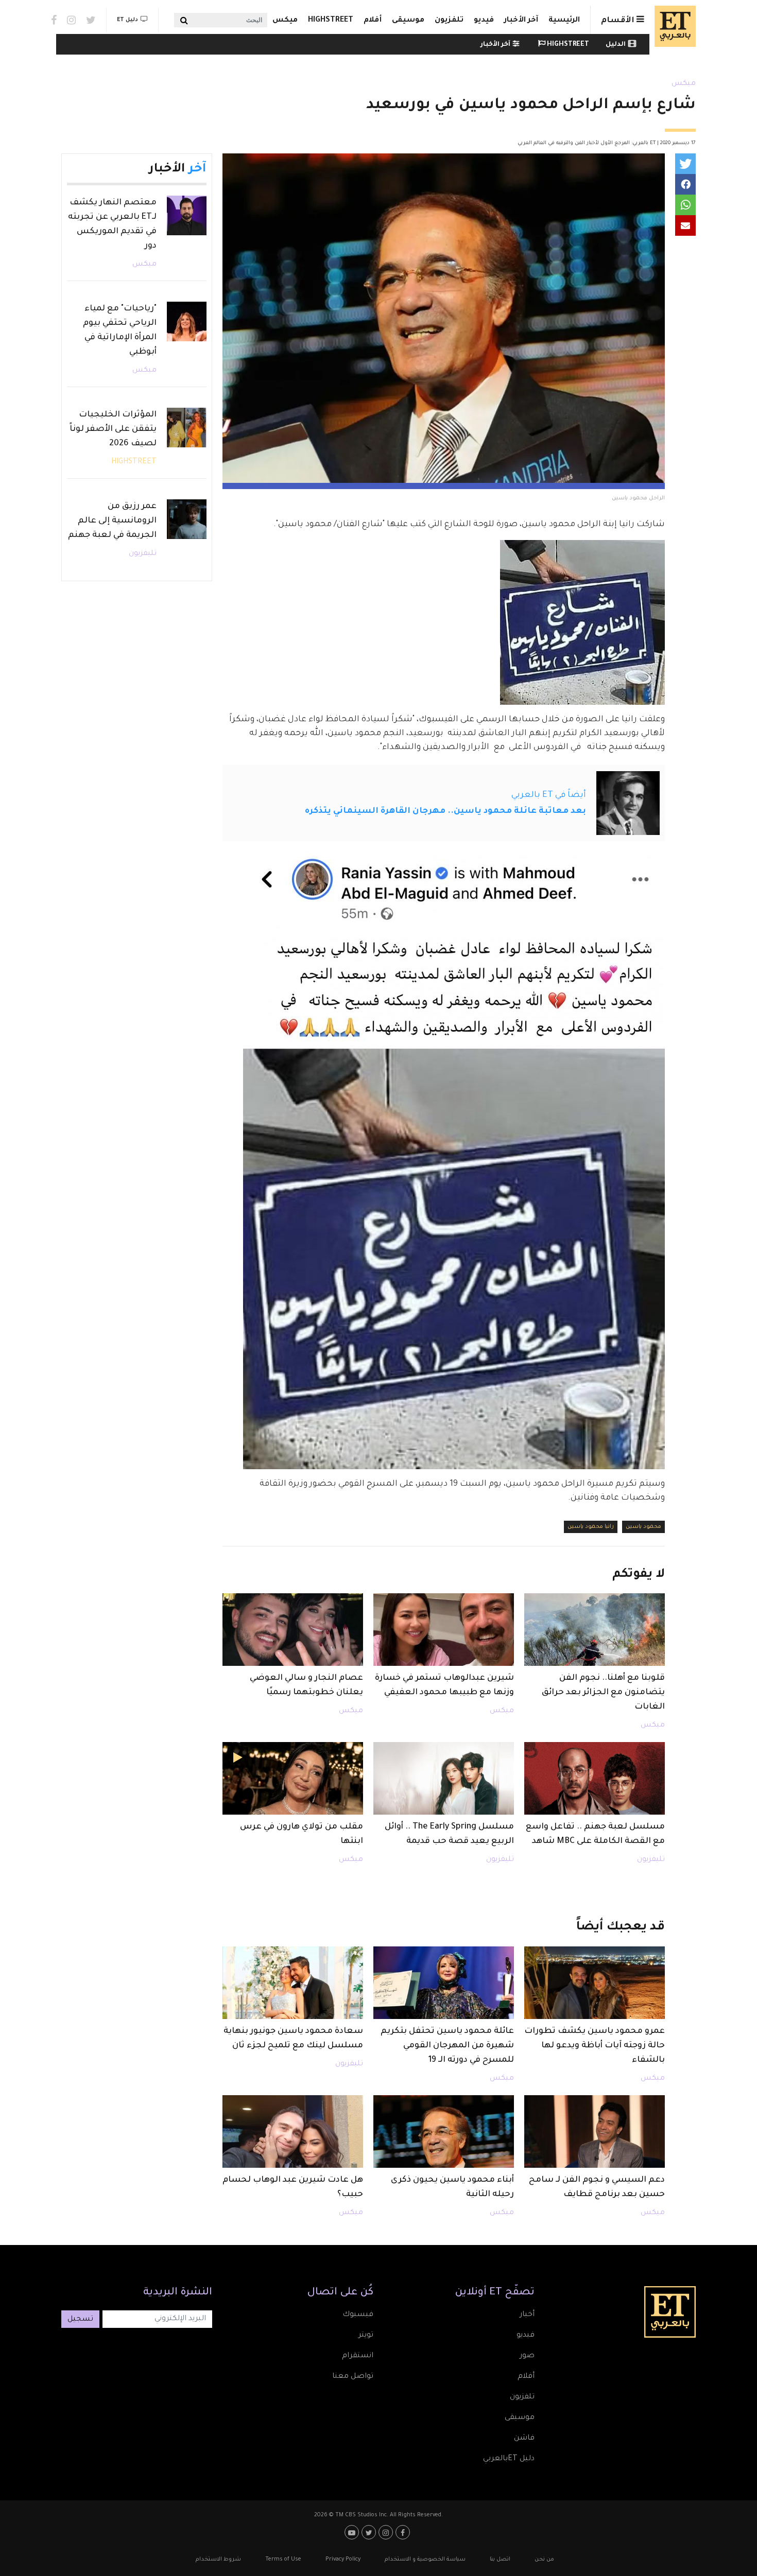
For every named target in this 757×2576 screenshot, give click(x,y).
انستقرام (358, 2356)
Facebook (54, 20)
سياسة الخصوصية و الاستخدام (425, 2560)
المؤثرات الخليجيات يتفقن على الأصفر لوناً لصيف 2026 (113, 429)
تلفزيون (449, 21)
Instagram (71, 20)
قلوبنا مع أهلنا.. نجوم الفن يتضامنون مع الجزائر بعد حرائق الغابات (603, 1693)
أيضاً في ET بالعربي (549, 795)
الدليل (616, 45)
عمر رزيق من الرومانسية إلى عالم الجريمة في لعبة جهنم (112, 521)
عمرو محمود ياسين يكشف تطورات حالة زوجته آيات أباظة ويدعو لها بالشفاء (595, 2046)
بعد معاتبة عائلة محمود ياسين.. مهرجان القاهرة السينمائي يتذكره (445, 811)
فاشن (524, 2439)
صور (527, 2356)
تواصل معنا (353, 2377)
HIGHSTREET (331, 21)
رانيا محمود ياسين (591, 1527)
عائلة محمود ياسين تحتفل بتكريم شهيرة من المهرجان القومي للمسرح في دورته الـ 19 (447, 2046)
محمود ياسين (643, 1527)
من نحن (544, 2560)
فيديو (484, 21)
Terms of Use (283, 2560)
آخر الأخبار (521, 21)
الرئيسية (564, 21)
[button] (685, 164)
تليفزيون (651, 1860)
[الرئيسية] (673, 26)
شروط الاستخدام (218, 2560)
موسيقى (408, 21)
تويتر (366, 2336)
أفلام (373, 21)
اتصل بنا (500, 2560)
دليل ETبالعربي (509, 2459)
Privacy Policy (343, 2560)
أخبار (527, 2315)
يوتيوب (353, 2532)
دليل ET (127, 20)
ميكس (285, 21)
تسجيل (80, 2320)
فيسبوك (358, 2315)
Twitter (91, 20)
